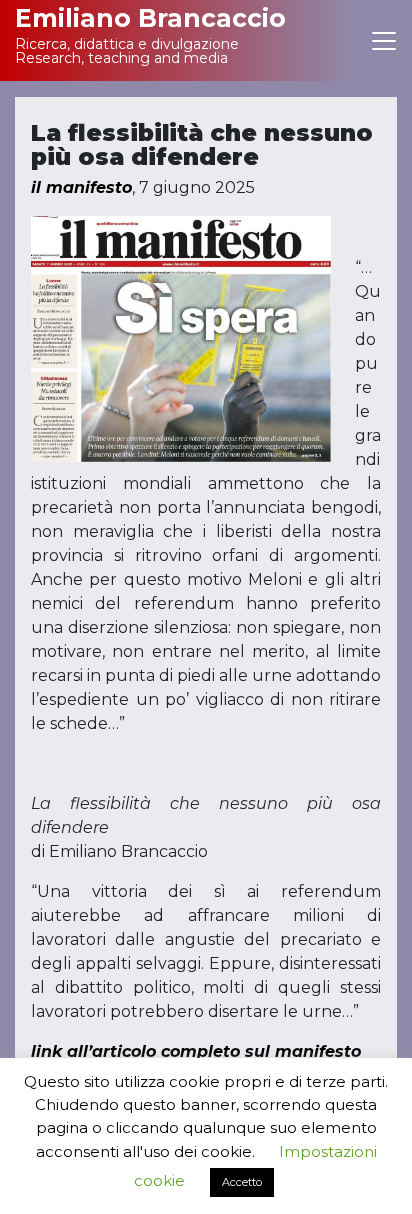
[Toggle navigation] (384, 40)
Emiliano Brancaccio (150, 18)
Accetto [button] (242, 1182)
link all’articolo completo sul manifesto (196, 1051)
